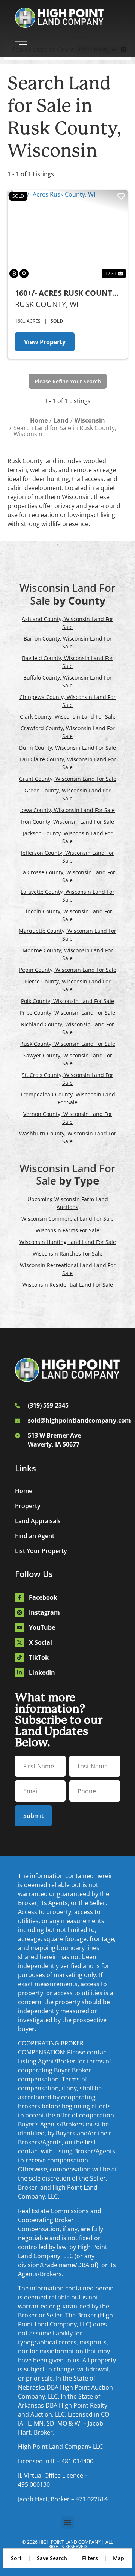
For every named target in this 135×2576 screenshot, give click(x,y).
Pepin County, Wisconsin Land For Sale (68, 970)
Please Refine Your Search (68, 381)
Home (24, 1491)
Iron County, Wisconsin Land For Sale (67, 822)
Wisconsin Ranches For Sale (67, 1253)
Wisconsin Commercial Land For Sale (67, 1219)
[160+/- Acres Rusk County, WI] (67, 235)
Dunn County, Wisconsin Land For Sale (67, 748)
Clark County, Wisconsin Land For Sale (68, 717)
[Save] (121, 196)
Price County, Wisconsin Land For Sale (67, 1013)
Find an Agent (35, 1536)
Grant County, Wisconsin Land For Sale (68, 779)
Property (28, 1506)
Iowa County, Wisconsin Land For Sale (67, 810)
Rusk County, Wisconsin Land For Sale (68, 1044)
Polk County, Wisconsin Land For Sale (67, 1001)
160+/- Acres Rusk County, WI (67, 293)
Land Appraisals (38, 1521)
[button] (68, 2523)
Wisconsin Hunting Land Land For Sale (68, 1242)
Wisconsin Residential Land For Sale (68, 1285)
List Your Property (41, 1551)
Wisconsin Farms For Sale (67, 1230)
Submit (33, 1816)
